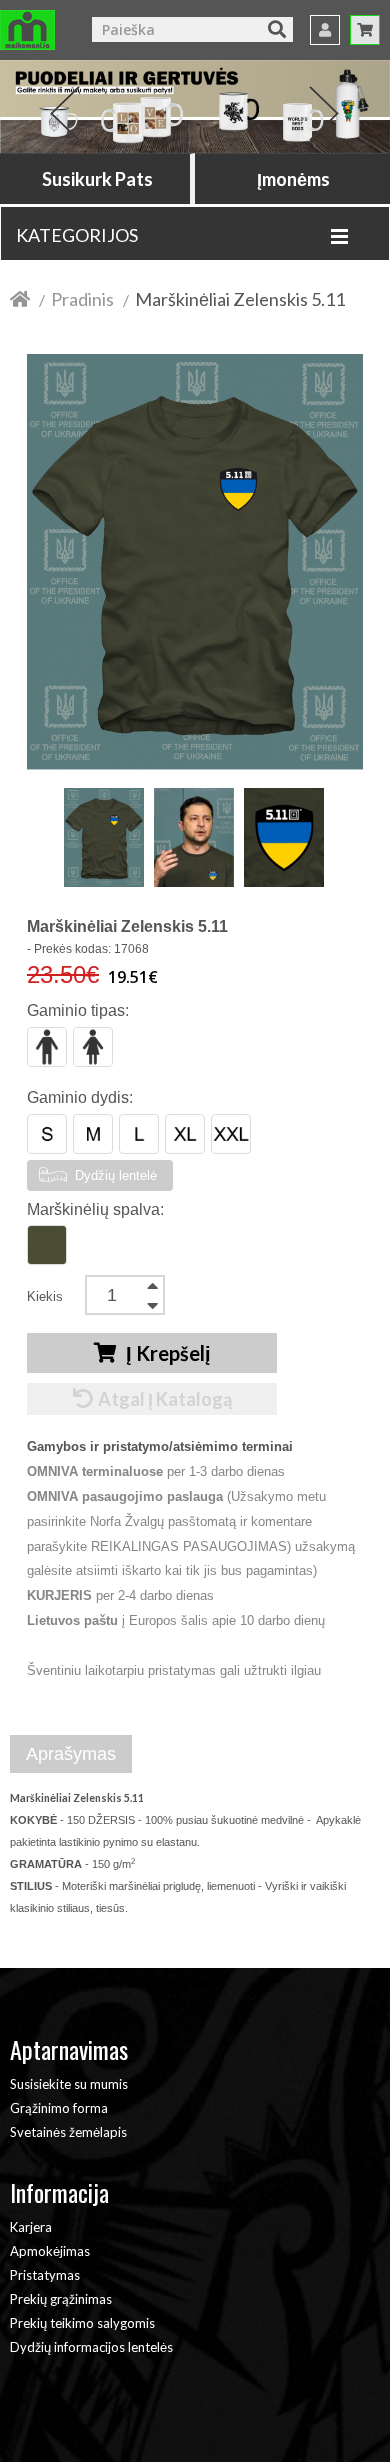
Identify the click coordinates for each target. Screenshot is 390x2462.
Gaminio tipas (76, 1010)
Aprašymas (71, 1754)
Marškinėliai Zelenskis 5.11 (240, 299)
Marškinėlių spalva (93, 1209)
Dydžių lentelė (114, 1175)
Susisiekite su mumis (69, 2084)
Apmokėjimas (50, 2251)
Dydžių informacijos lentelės (91, 2347)
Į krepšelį (166, 1353)
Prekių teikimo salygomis (82, 2323)
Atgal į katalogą (165, 1399)
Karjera (31, 2227)
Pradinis (82, 299)
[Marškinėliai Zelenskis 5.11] (104, 837)
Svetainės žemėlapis (68, 2132)
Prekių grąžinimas (61, 2299)
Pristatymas (45, 2275)
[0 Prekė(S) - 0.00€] (365, 30)
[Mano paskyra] (325, 30)
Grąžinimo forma (59, 2108)
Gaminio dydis (78, 1097)
